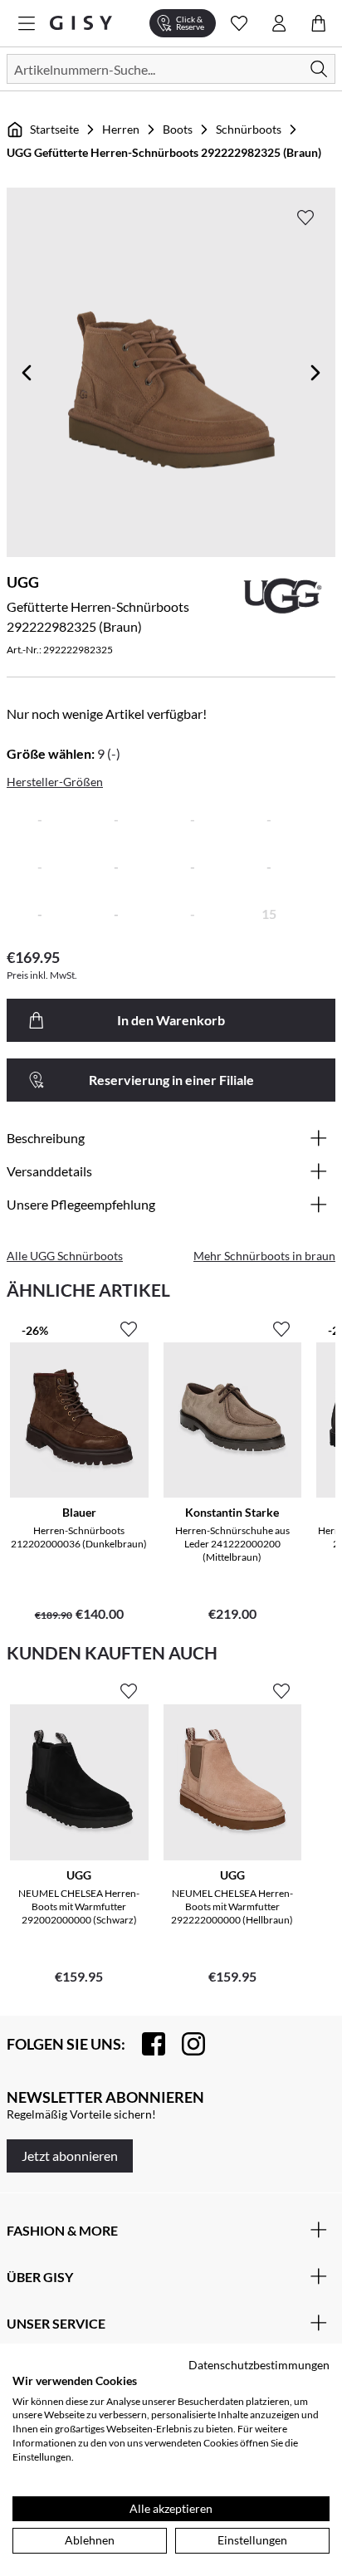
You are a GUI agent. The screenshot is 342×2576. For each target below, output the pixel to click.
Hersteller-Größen (55, 782)
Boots (178, 129)
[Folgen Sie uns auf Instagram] (185, 2044)
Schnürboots (249, 129)
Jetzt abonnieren (70, 2156)
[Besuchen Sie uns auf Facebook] (145, 2044)
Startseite (54, 129)
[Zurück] (27, 373)
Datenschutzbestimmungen (259, 2365)
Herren (121, 129)
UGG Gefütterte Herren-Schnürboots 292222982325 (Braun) (164, 152)
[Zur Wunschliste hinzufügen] (305, 218)
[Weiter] (315, 373)
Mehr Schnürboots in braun (264, 1256)
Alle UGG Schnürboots (65, 1256)
